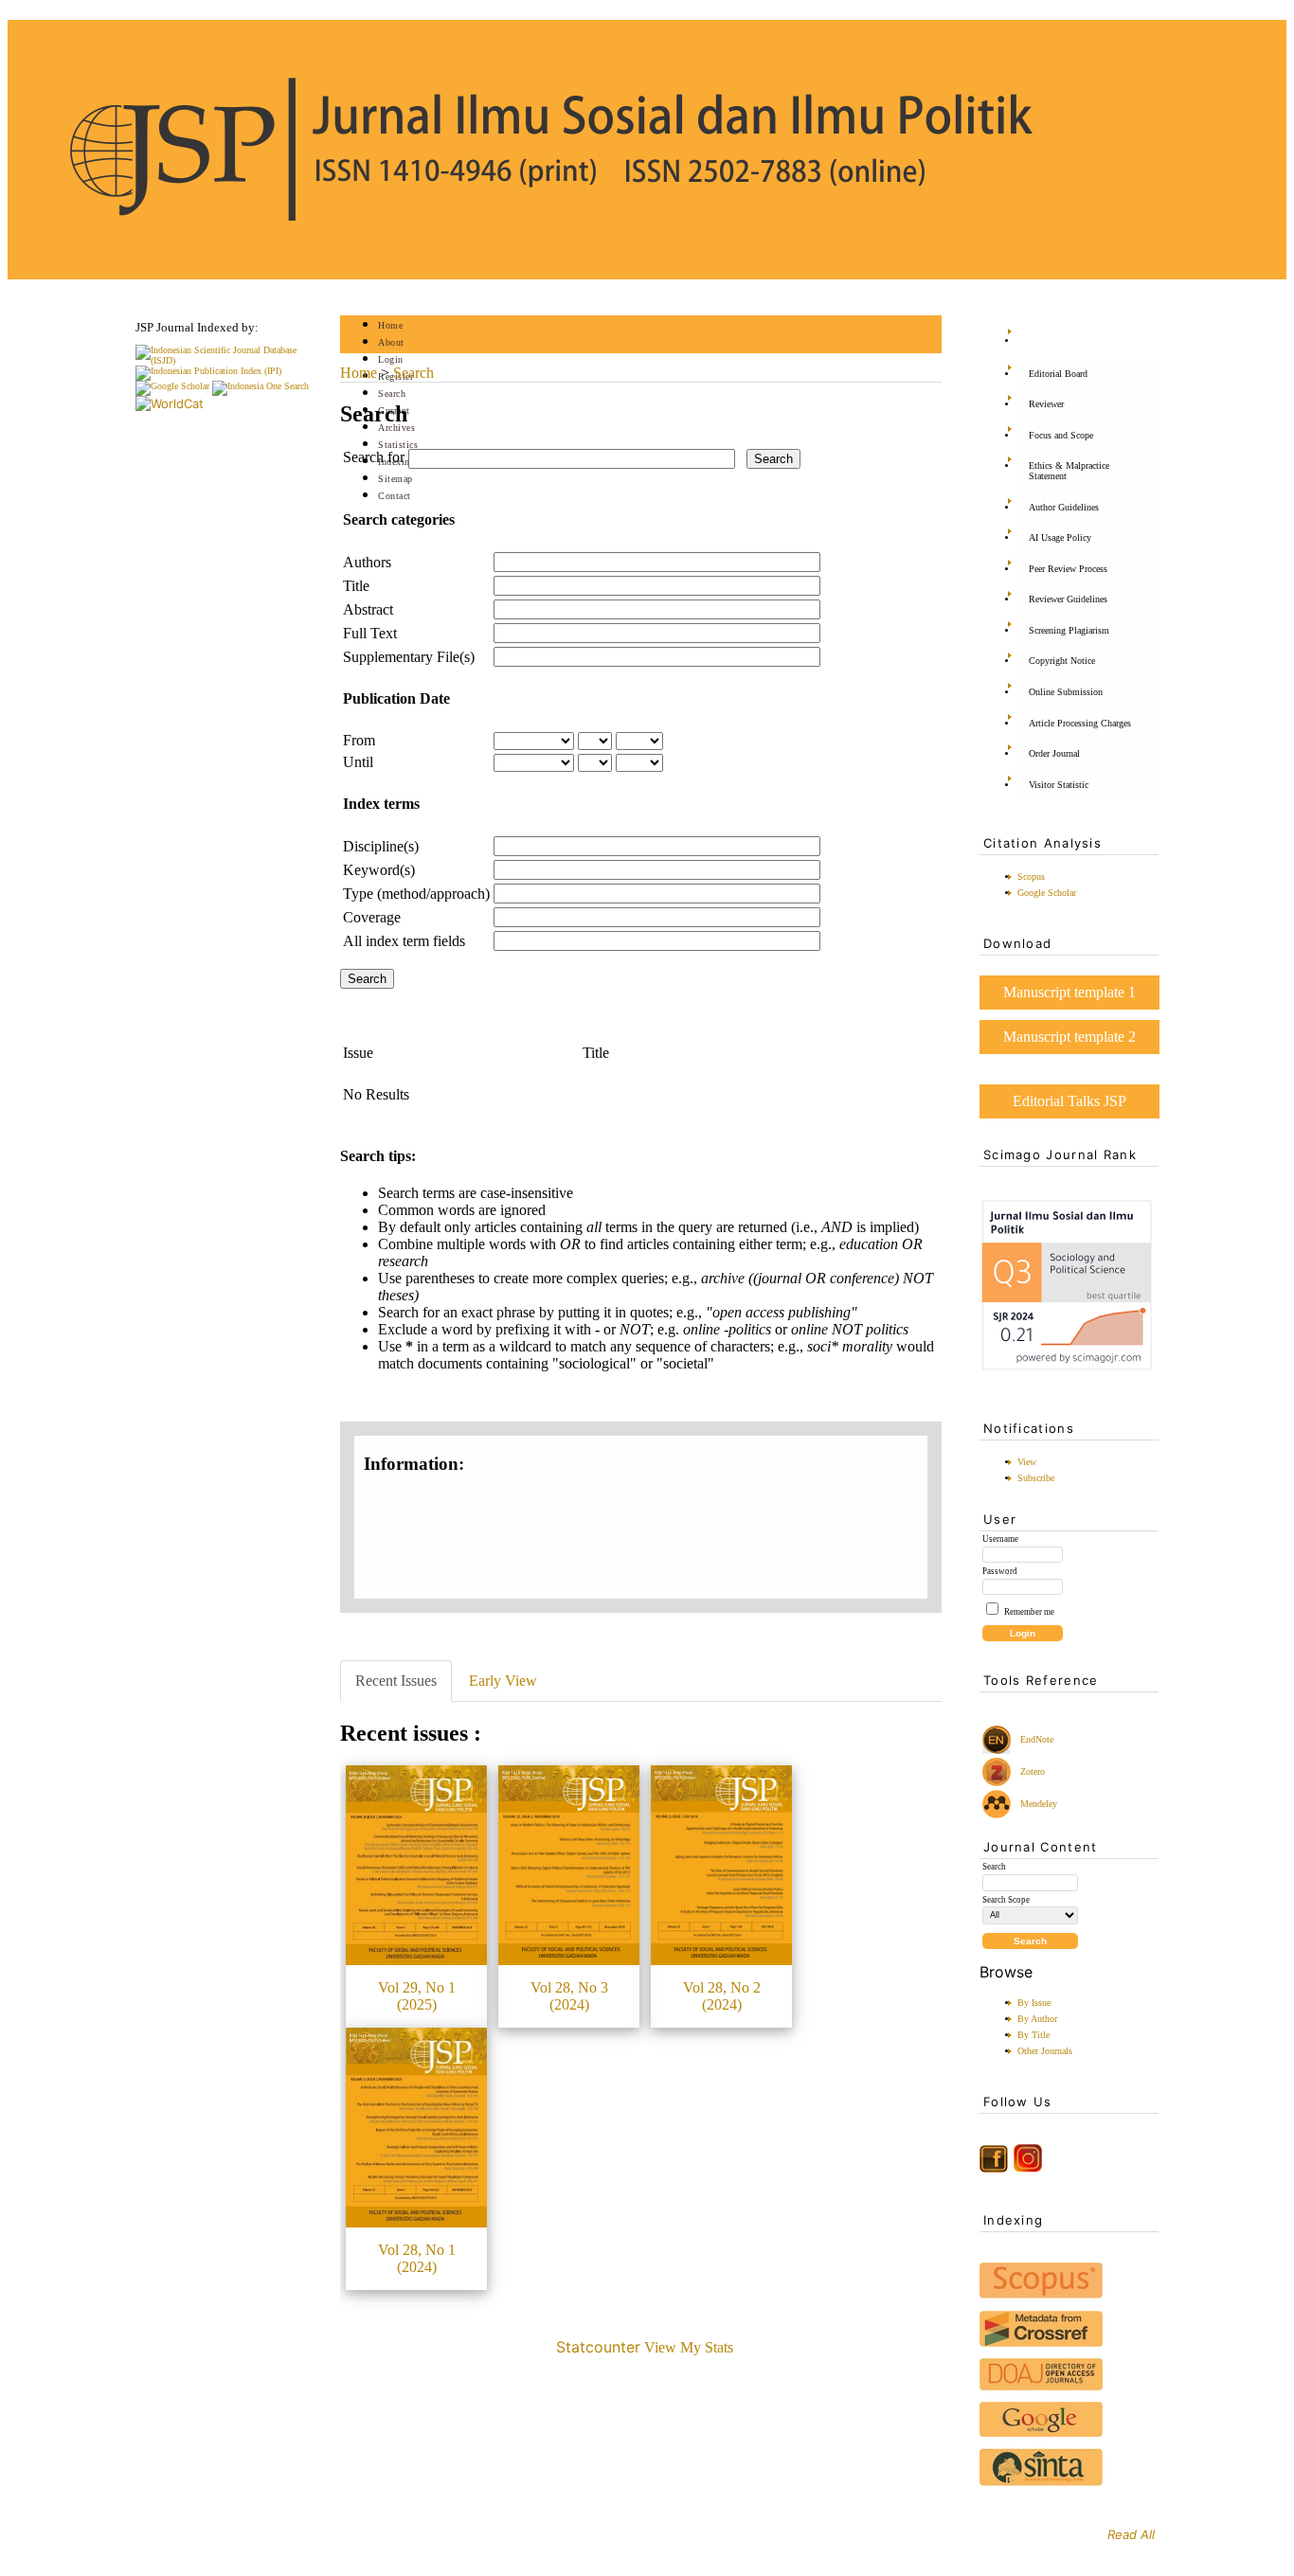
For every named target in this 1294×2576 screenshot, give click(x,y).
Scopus (1031, 877)
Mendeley (1036, 1804)
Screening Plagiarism (1069, 630)
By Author (1037, 2019)
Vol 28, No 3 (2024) (569, 1996)
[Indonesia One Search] (261, 386)
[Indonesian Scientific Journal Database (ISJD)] (225, 360)
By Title (1033, 2035)
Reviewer (1046, 404)
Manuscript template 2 (1069, 1037)
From (359, 740)
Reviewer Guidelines (1068, 599)
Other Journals (1045, 2051)
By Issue (1034, 2003)
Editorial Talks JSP (1069, 1101)
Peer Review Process (1068, 569)
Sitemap (395, 479)
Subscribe (1036, 1478)
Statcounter (598, 2347)
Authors (367, 562)
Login (391, 359)
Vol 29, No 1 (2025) (417, 1996)
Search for (374, 457)
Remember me (1029, 1612)
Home (390, 325)
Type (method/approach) (416, 894)
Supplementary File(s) (409, 657)
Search (392, 394)
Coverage (372, 917)
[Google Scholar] (172, 386)
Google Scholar (1047, 893)
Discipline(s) (381, 846)
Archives (396, 428)
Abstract (368, 609)
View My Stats (689, 2347)
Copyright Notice (1062, 661)
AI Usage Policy (1060, 537)
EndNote (1035, 1739)
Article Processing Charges (1080, 723)
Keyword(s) (379, 870)
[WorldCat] (170, 403)
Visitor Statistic (1059, 785)
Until (358, 762)
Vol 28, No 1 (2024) (417, 2258)
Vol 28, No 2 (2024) (722, 1996)
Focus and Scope (1061, 435)
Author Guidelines (1064, 507)
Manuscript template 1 (1069, 992)
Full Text (370, 633)
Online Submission (1066, 692)
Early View (503, 1681)
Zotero (1033, 1771)
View (1027, 1462)
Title (356, 586)
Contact (395, 496)
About (391, 342)
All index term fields (404, 941)
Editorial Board (1058, 374)
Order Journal (1054, 753)
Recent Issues (396, 1681)
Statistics (398, 445)
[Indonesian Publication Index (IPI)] (208, 371)
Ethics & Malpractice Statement (1069, 471)
